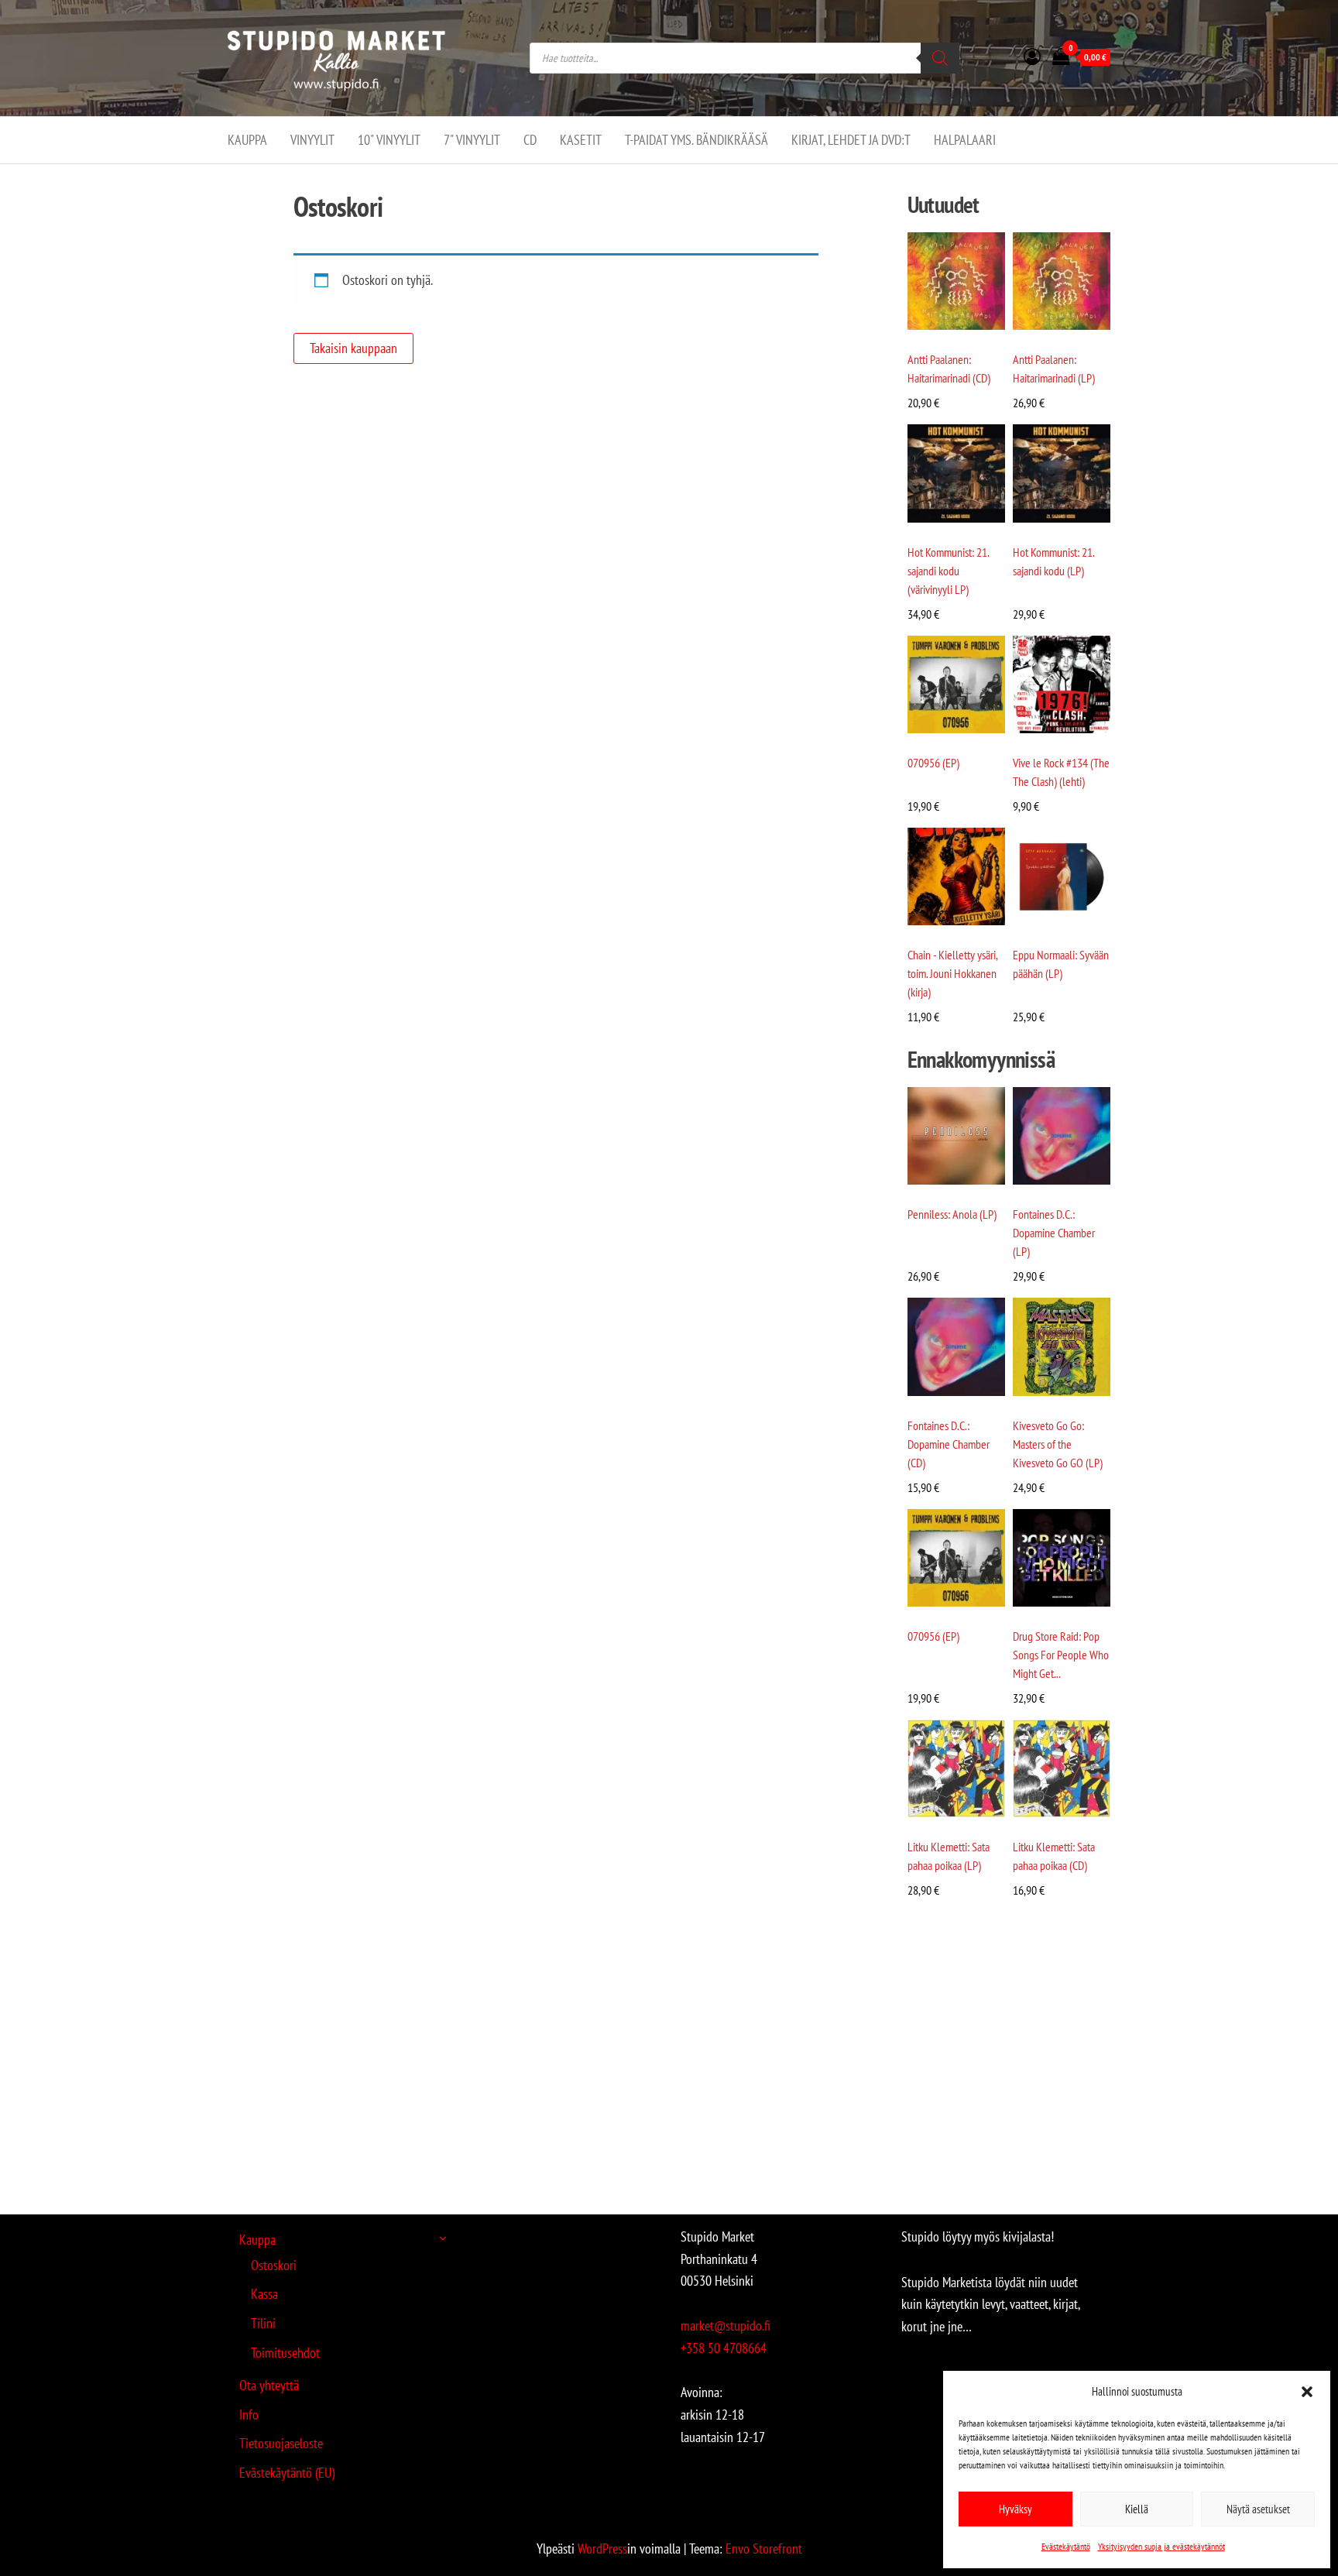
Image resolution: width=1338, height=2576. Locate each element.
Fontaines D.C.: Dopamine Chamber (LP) (1054, 1233)
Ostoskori (274, 2265)
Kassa (264, 2294)
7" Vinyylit (472, 140)
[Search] (940, 58)
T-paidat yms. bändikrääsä (696, 140)
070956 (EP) (933, 763)
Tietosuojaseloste (281, 2443)
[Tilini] (1032, 57)
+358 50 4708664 (724, 2348)
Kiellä (1137, 2509)
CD (530, 140)
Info (249, 2415)
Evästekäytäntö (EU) (287, 2473)
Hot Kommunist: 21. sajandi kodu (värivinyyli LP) (948, 571)
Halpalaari (965, 140)
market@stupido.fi (726, 2326)
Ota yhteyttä (269, 2385)
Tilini (263, 2323)
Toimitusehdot (285, 2353)
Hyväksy (1016, 2509)
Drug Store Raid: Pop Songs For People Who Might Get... (1061, 1655)
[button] (1307, 2392)
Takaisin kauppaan (353, 348)
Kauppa (247, 140)
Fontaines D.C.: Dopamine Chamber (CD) (949, 1444)
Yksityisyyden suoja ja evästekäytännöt (1161, 2546)
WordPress (602, 2549)
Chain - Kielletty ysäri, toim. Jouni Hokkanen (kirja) (952, 973)
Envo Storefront (764, 2549)
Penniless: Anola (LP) (952, 1214)
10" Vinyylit (389, 140)
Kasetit (581, 140)
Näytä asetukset (1258, 2509)
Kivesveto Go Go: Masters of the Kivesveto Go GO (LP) (1058, 1444)
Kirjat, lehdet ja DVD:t (851, 140)
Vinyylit (312, 140)
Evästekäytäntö (1066, 2546)
